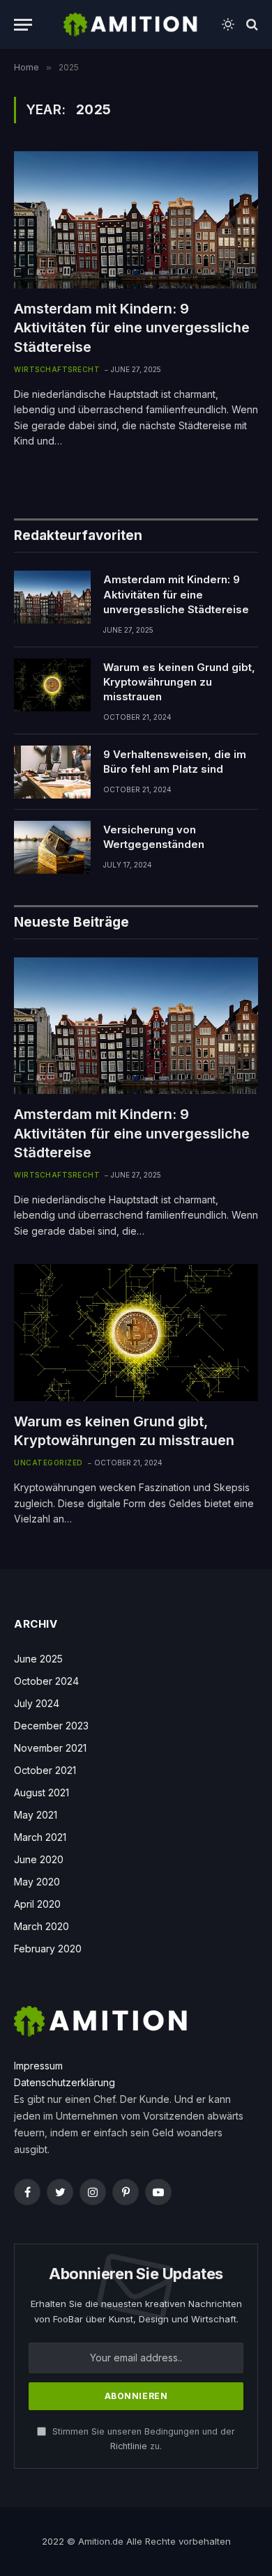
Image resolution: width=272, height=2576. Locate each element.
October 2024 (46, 1681)
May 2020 (37, 1882)
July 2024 (37, 1703)
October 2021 (45, 1770)
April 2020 (37, 1904)
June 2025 (38, 1659)
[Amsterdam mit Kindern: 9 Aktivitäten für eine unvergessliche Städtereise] (136, 220)
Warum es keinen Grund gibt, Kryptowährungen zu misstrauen (179, 682)
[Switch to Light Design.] (228, 24)
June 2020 (39, 1859)
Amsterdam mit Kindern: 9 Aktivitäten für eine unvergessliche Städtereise (132, 327)
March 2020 (41, 1926)
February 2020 (48, 1949)
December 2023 (51, 1726)
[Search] (251, 25)
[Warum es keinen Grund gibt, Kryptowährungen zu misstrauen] (52, 685)
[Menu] (23, 25)
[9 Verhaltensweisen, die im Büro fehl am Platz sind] (52, 772)
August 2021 (41, 1792)
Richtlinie (129, 2446)
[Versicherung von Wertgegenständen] (52, 847)
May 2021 (36, 1815)
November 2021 (50, 1748)
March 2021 (40, 1837)
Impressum (38, 2066)
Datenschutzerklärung (65, 2082)
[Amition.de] (131, 24)
